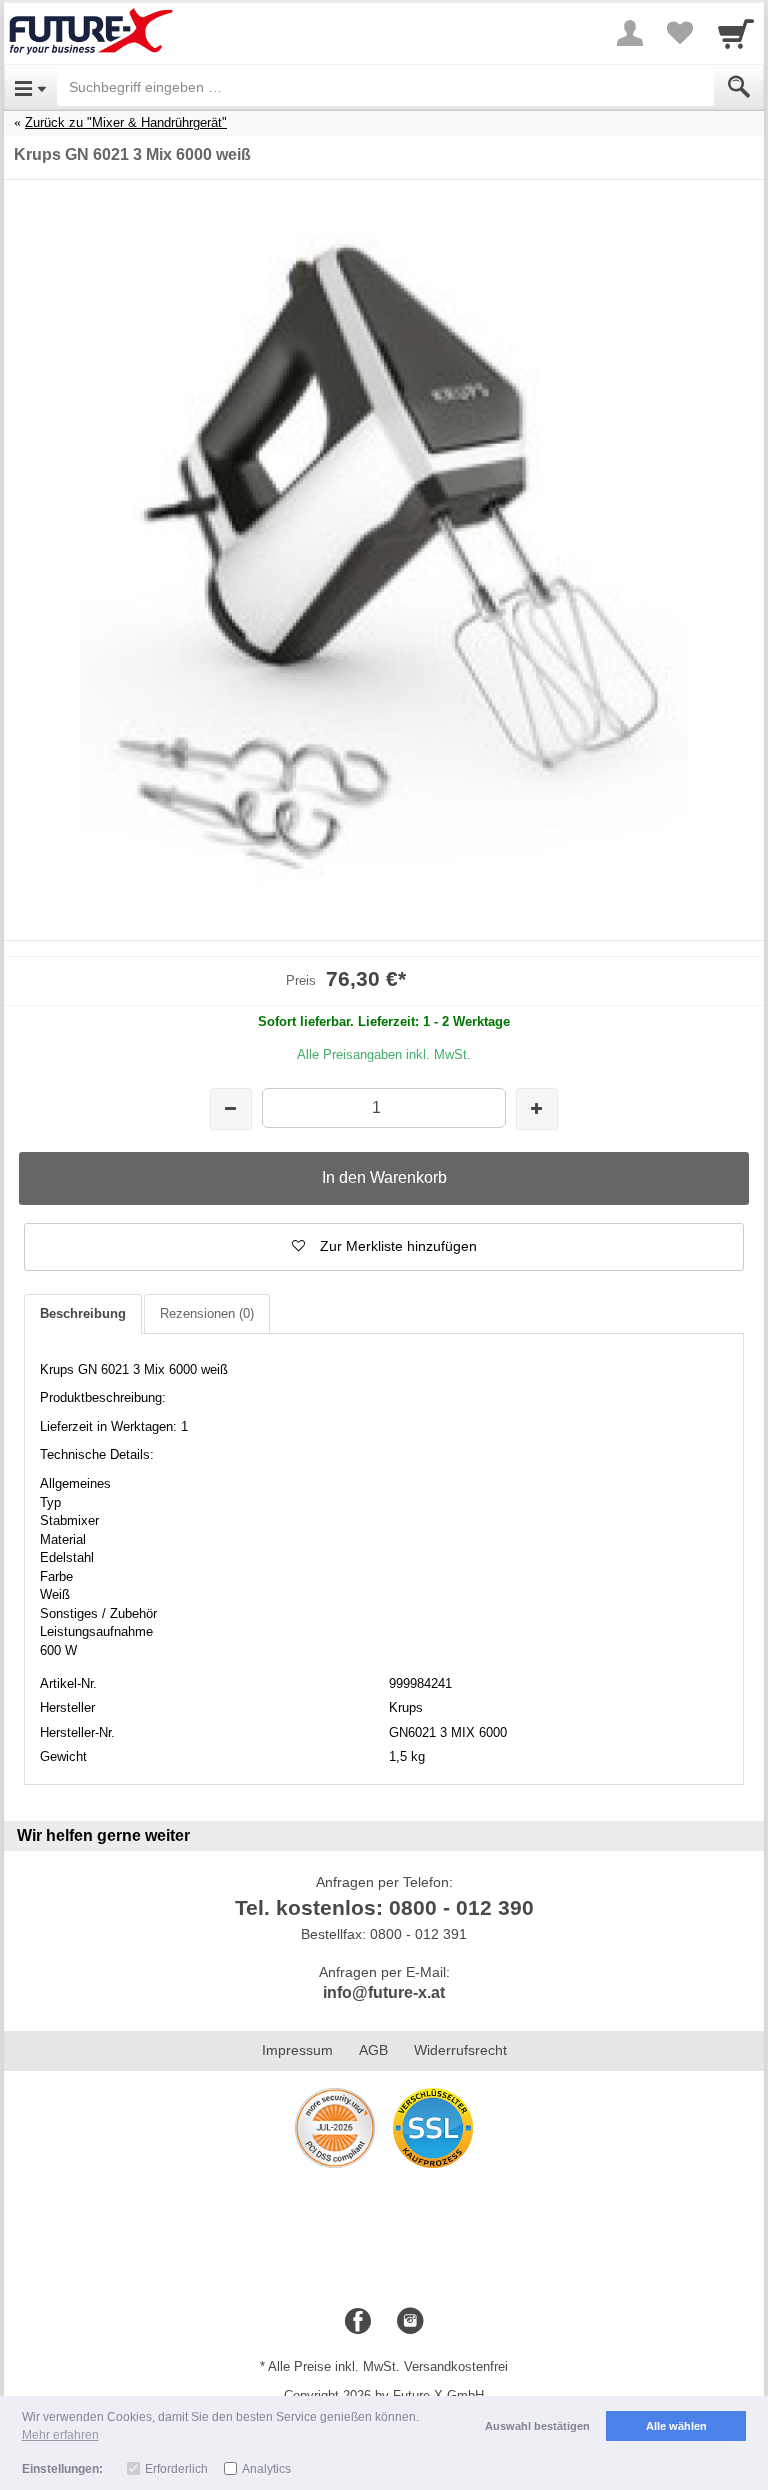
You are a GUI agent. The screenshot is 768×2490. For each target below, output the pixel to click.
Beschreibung (83, 1313)
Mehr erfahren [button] (60, 2435)
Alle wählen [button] (676, 2426)
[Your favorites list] (680, 33)
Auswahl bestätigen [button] (537, 2426)
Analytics (266, 2469)
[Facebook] (358, 2322)
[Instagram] (410, 2322)
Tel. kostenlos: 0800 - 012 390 (384, 1907)
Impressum (297, 2050)
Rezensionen (207, 1313)
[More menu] (630, 33)
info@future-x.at (384, 1992)
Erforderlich (176, 2469)
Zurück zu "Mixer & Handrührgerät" (126, 122)
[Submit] (739, 87)
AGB (373, 2050)
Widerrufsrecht (460, 2050)
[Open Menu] (30, 87)
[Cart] (736, 33)
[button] (384, 1247)
